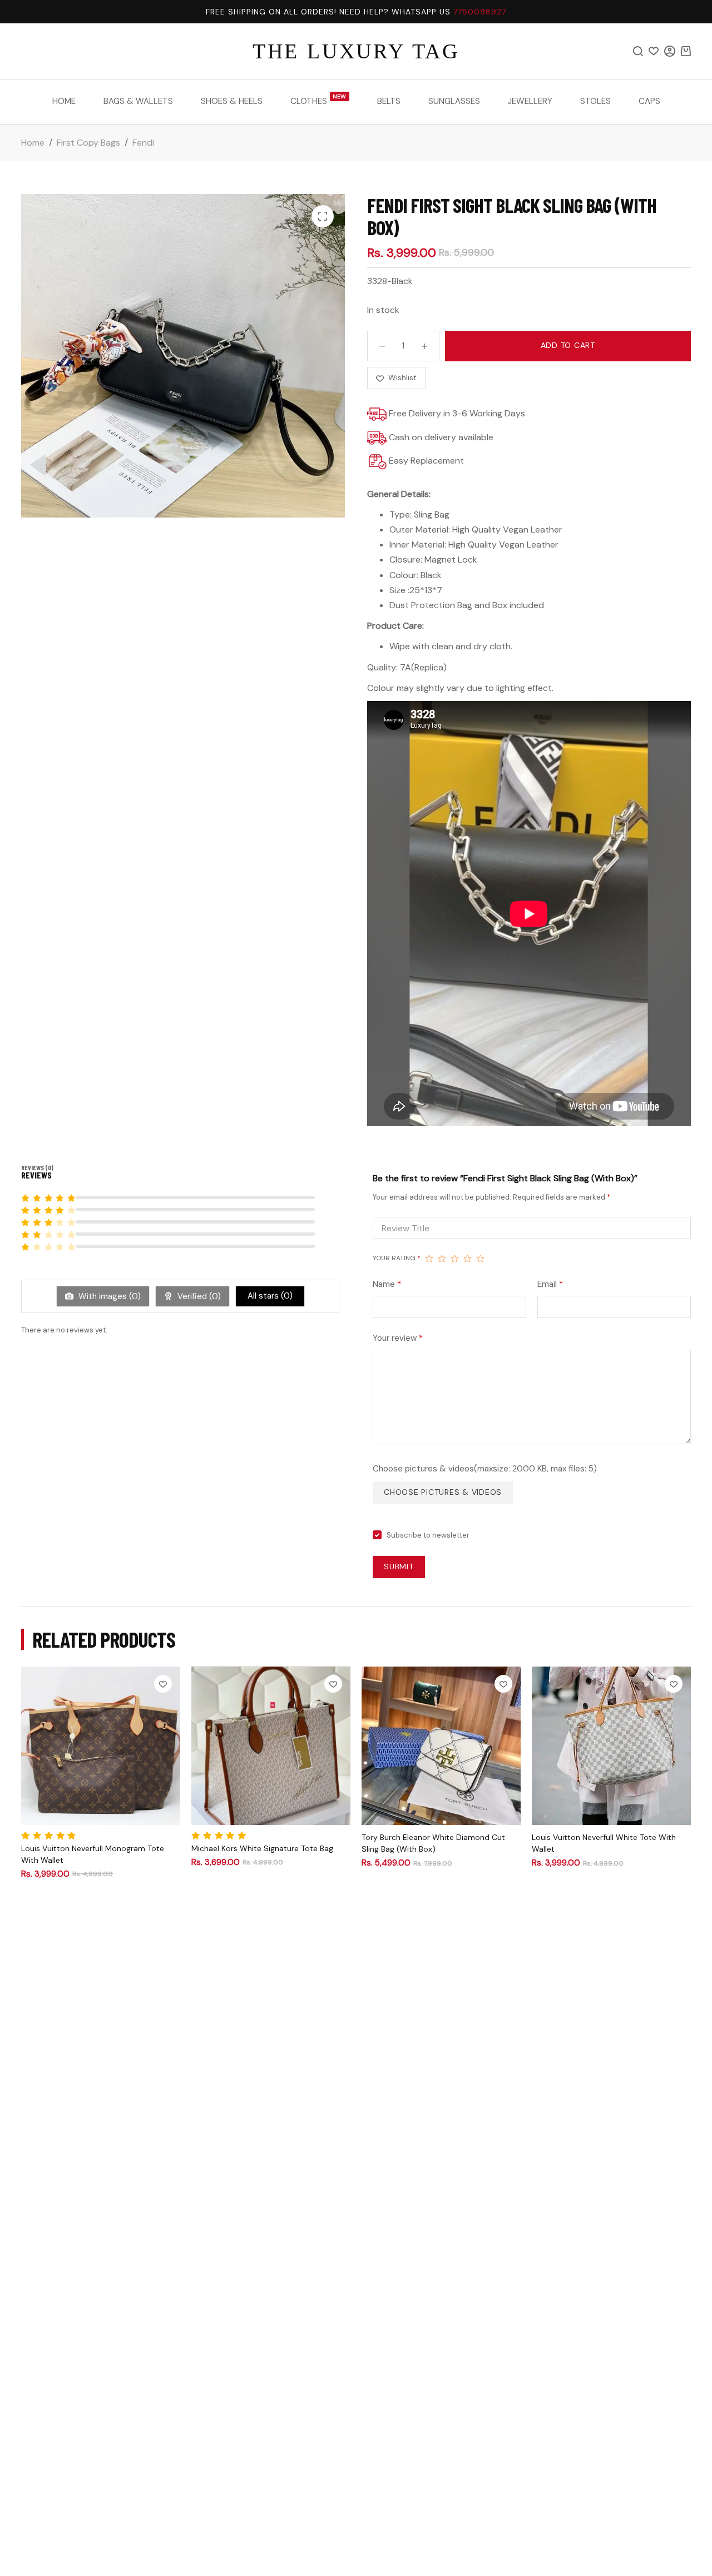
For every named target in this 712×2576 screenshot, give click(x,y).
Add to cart (568, 345)
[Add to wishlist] (163, 1684)
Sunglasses (454, 101)
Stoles (595, 101)
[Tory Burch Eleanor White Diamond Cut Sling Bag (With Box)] (441, 1746)
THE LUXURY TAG (356, 51)
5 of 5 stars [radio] (480, 1259)
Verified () (198, 1296)
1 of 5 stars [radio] (429, 1259)
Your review (398, 1338)
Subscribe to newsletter (428, 1535)
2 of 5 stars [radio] (442, 1259)
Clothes (318, 100)
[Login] (670, 51)
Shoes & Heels (232, 101)
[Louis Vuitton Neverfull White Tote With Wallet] (611, 1746)
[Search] (638, 51)
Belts (389, 101)
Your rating (397, 1258)
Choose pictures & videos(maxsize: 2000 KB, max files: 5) (485, 1469)
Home (64, 101)
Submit (399, 1567)
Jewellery (530, 101)
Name (387, 1284)
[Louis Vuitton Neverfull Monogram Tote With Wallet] (101, 1746)
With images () (108, 1296)
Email (550, 1284)
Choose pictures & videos (443, 1492)
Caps (649, 101)
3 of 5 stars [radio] (455, 1259)
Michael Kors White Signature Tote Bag (262, 1848)
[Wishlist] (654, 51)
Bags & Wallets (138, 101)
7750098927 (480, 12)
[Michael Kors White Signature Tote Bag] (271, 1746)
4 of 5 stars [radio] (468, 1259)
